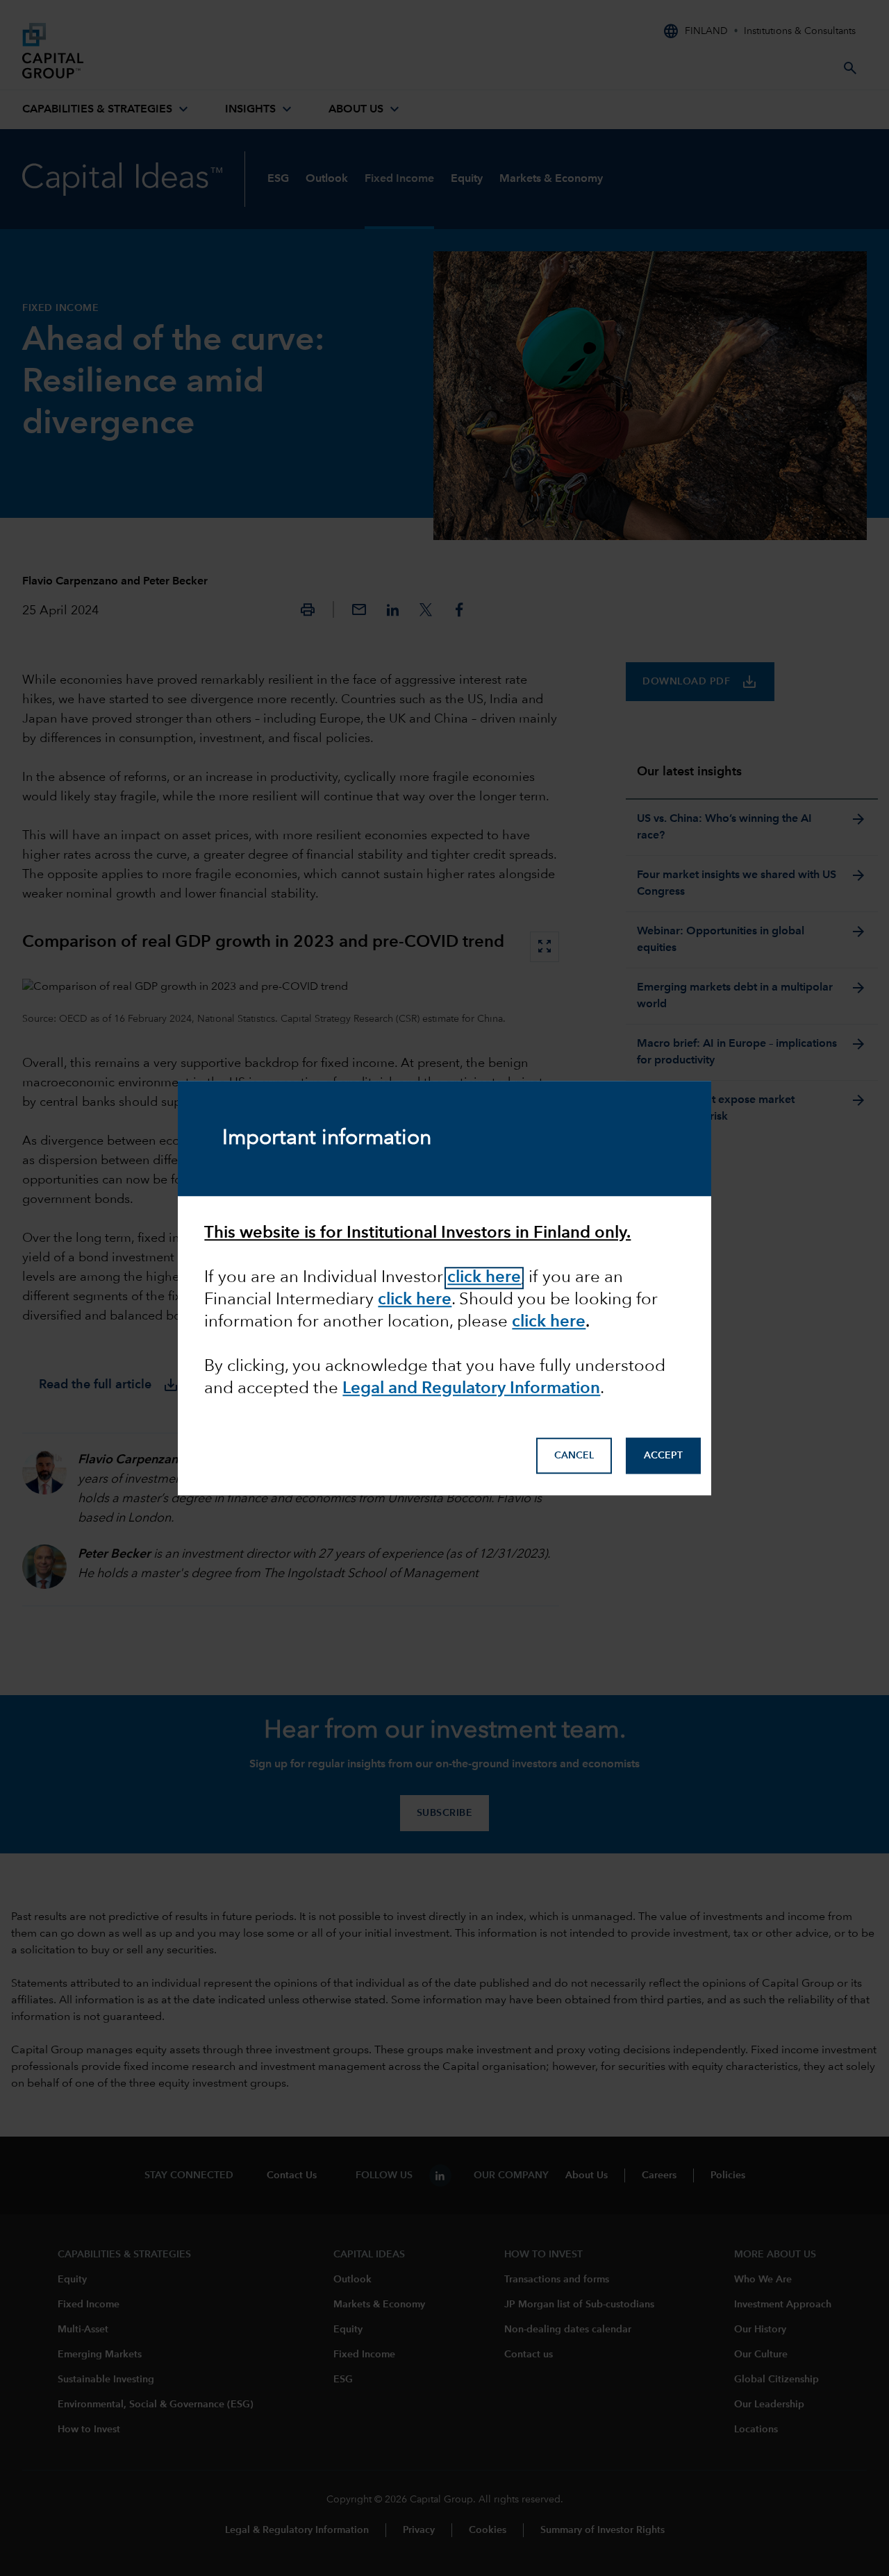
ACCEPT (663, 1456)
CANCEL (574, 1456)
